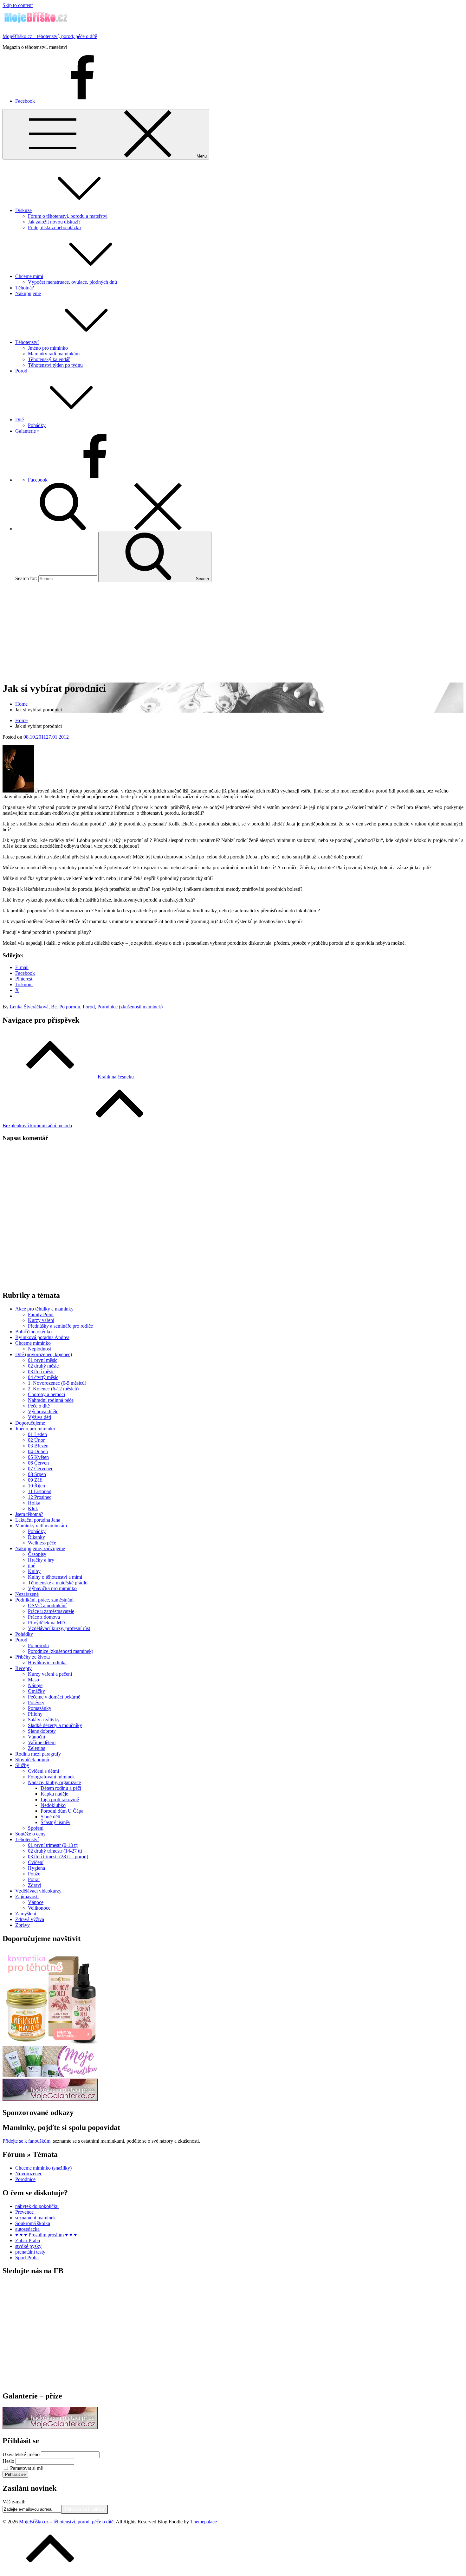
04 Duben (38, 1451)
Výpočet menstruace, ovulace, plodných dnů (72, 282)
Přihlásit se (15, 2474)
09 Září (35, 1480)
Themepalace (204, 2522)
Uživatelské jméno (21, 2454)
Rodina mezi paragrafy (38, 1754)
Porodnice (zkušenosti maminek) (130, 1007)
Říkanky (36, 1537)
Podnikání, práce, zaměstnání (44, 1600)
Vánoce (36, 1902)
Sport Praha (27, 2258)
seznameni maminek (36, 2218)
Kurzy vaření (41, 1320)
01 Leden (37, 1434)
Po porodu (70, 1007)
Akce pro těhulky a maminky (44, 1309)
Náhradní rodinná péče (51, 1400)
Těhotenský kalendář (49, 359)
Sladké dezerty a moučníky (55, 1725)
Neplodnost (39, 1349)
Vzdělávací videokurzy (38, 1891)
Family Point (41, 1314)
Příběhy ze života (32, 1657)
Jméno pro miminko (48, 348)
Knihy (34, 1571)
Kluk (33, 1508)
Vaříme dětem (42, 1742)
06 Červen (38, 1463)
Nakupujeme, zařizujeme (40, 1548)
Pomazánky (40, 1708)
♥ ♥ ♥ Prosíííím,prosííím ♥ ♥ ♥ (46, 2235)
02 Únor (36, 1440)
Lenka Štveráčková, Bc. (34, 1007)
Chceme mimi (29, 276)
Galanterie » (27, 431)
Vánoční (36, 1737)
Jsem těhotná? (29, 1514)
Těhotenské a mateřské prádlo (58, 1583)
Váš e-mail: (14, 2502)
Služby (22, 1765)
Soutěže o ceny (30, 1834)
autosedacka (27, 2229)
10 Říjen (36, 1486)
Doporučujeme (30, 1423)
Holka (34, 1503)
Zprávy (23, 1925)
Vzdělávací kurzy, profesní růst (59, 1628)
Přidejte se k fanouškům (26, 2141)
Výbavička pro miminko (52, 1588)
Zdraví (35, 1885)
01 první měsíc (43, 1360)
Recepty (23, 1668)
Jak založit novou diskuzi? (54, 222)
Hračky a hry (41, 1560)
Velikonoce (39, 1908)
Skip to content (18, 5)
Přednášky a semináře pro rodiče (60, 1326)
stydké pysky (28, 2246)
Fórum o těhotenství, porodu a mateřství (68, 216)
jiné (32, 1566)
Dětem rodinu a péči (61, 1788)
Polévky (36, 1702)
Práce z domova (44, 1617)
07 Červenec (41, 1469)
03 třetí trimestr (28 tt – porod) (58, 1857)
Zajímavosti (27, 1896)
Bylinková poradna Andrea (42, 1337)
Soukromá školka (33, 2223)
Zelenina (37, 1748)
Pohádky (37, 425)
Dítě (19, 420)
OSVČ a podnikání (47, 1605)
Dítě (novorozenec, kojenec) (44, 1354)
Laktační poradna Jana (38, 1520)
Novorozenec (29, 2174)
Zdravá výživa (30, 1919)
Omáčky (36, 1691)
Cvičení (36, 1862)
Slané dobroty (42, 1731)
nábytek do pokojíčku (37, 2206)
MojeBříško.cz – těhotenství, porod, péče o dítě (50, 36)
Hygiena (36, 1868)
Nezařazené (27, 1594)
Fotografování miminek (51, 1777)
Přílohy (35, 1714)
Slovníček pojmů (32, 1760)
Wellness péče (42, 1543)
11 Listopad (40, 1491)
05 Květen (38, 1457)
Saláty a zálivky (44, 1720)
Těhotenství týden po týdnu (55, 365)
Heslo (8, 2461)
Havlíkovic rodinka (47, 1663)
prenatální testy (30, 2252)
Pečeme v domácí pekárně (54, 1697)
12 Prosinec (40, 1497)
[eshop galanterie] (50, 2099)
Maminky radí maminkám (54, 354)
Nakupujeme (28, 293)
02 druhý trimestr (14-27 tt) (55, 1851)
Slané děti (50, 1817)
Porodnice (25, 2179)
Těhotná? (25, 288)
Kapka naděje (54, 1794)
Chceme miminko (33, 1343)
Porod (21, 371)
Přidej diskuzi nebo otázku (54, 227)
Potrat (34, 1879)
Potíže (34, 1874)
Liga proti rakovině (60, 1799)
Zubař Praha (28, 2240)
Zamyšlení (26, 1914)
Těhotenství (27, 342)
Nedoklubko (53, 1805)
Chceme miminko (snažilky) (43, 2168)
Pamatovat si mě (26, 2468)
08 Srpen (37, 1474)
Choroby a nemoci (46, 1394)
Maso (33, 1680)
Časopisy (37, 1554)
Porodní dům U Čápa (62, 1811)
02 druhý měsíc (43, 1366)
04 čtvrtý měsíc (43, 1377)
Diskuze (23, 210)
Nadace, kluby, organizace (54, 1782)
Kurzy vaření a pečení (50, 1674)
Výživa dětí (39, 1417)
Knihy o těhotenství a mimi (55, 1577)
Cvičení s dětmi (43, 1771)
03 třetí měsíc (41, 1372)
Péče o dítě (39, 1406)
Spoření (36, 1828)
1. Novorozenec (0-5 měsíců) (57, 1383)
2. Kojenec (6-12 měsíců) (53, 1389)
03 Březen (38, 1446)
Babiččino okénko (33, 1332)
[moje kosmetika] (50, 2076)
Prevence (24, 2212)
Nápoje (35, 1685)
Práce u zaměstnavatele (51, 1611)
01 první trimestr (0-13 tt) (53, 1845)
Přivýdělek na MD (46, 1623)
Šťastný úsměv (55, 1822)
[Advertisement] (233, 631)
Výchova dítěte (43, 1411)
